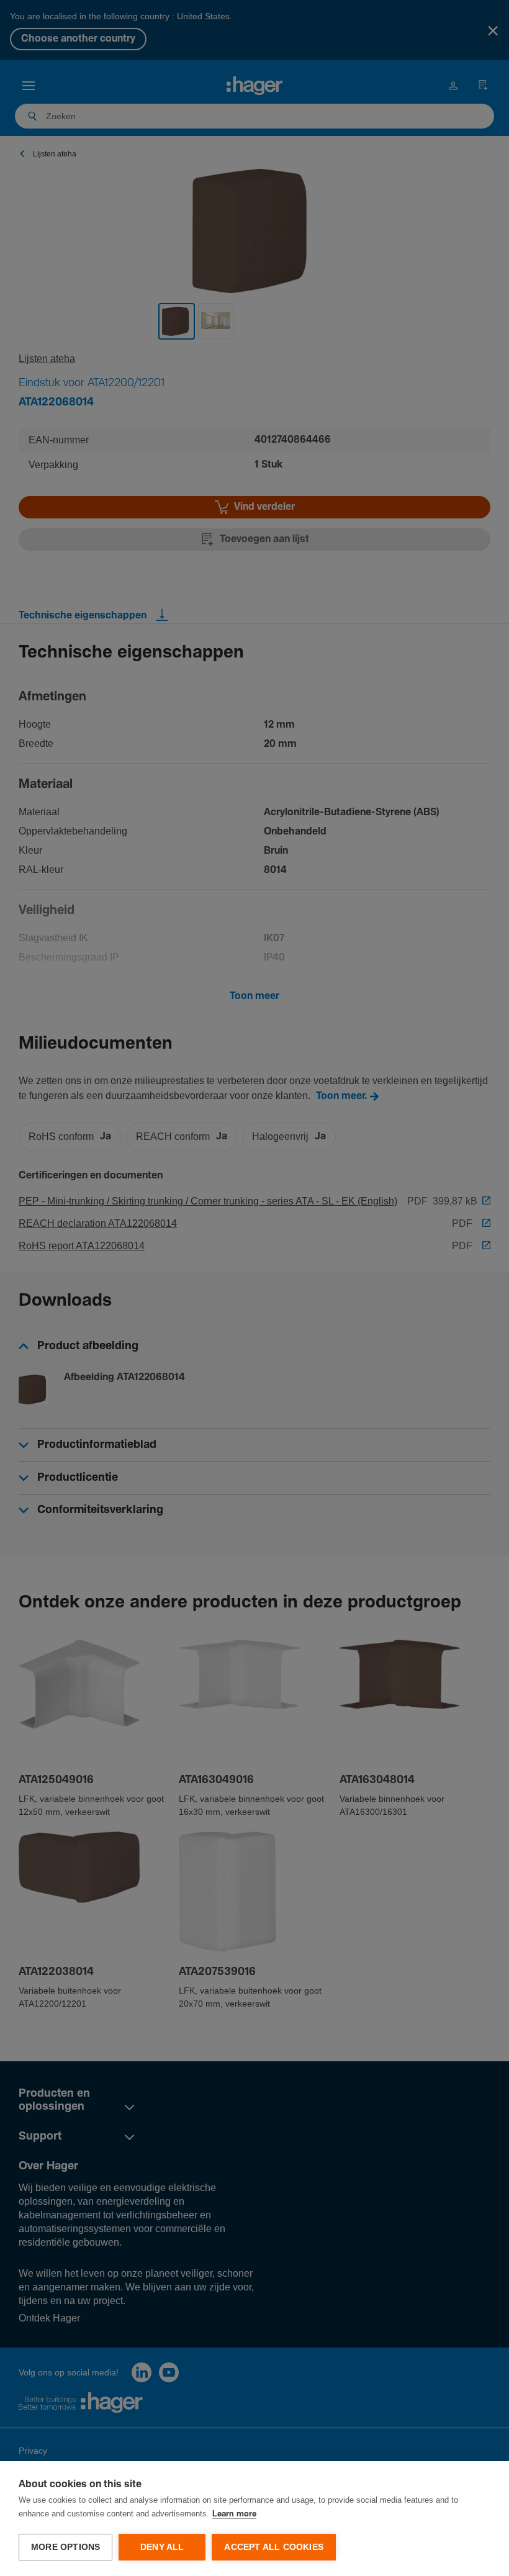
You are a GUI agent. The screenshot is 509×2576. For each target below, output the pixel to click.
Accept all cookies (274, 2547)
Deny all (162, 2547)
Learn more (234, 2514)
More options (65, 2547)
